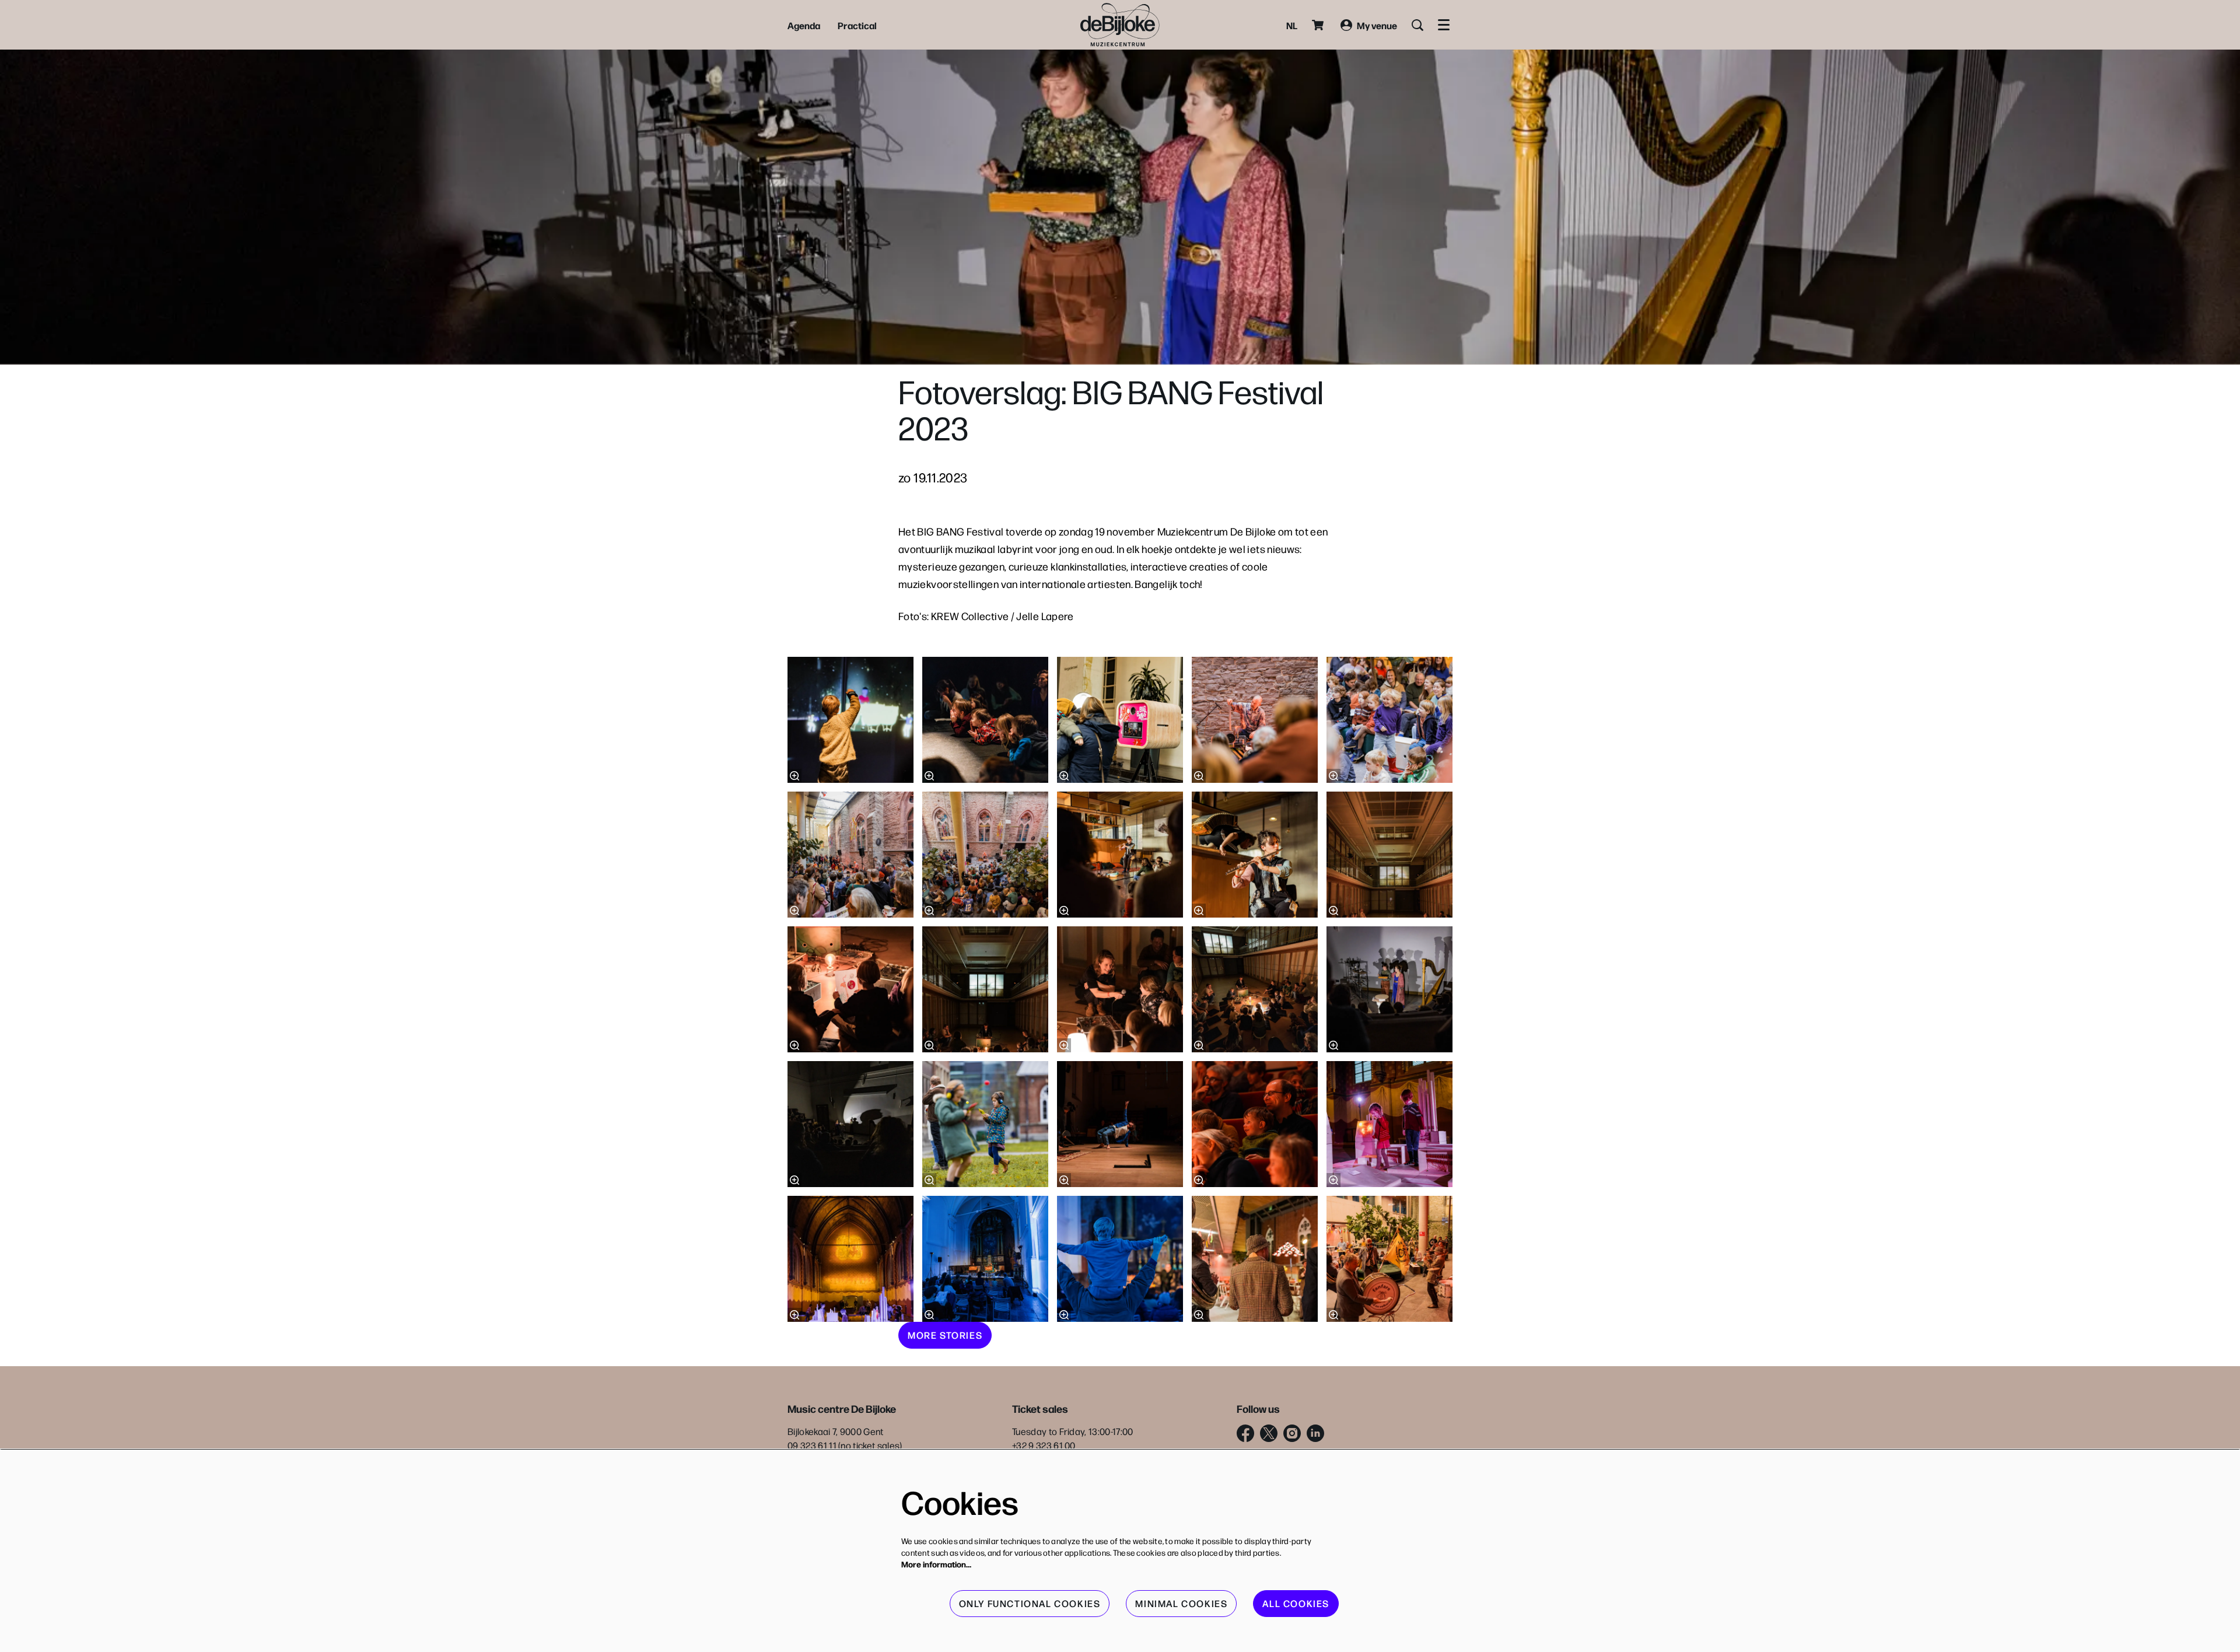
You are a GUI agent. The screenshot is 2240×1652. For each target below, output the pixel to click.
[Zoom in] (794, 776)
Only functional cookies (1030, 1603)
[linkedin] (1315, 1433)
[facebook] (1245, 1433)
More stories (945, 1335)
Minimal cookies (1181, 1603)
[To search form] (1417, 25)
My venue (1377, 25)
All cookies (1296, 1603)
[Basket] (1319, 25)
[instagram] (1292, 1433)
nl (1292, 25)
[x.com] (1269, 1433)
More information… (936, 1564)
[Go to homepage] (1120, 25)
